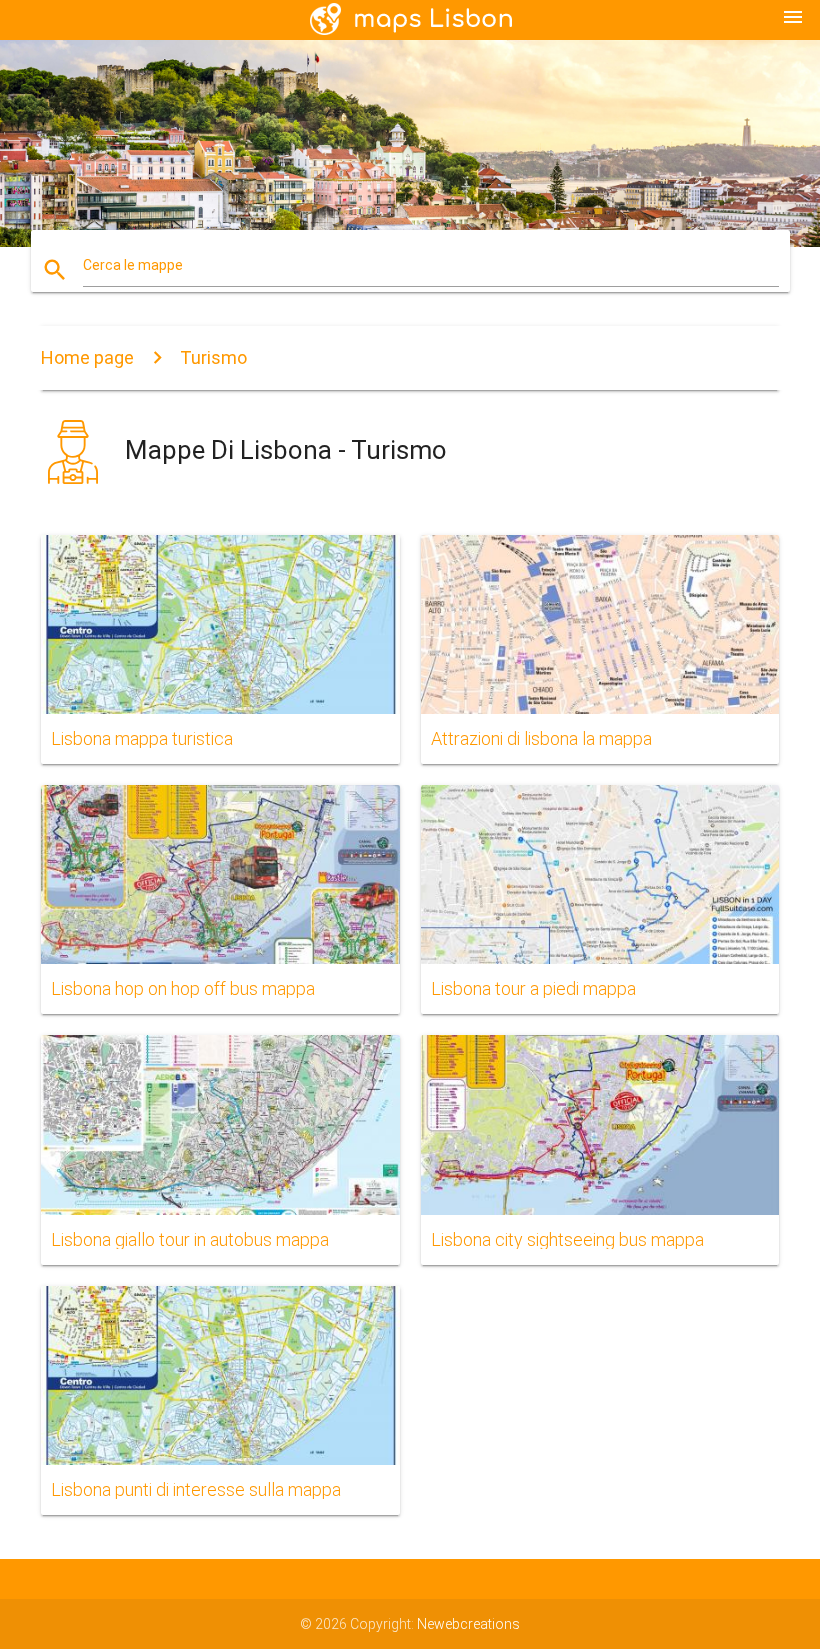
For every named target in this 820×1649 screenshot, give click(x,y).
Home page (87, 357)
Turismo (213, 357)
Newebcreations (468, 1624)
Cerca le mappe (133, 265)
